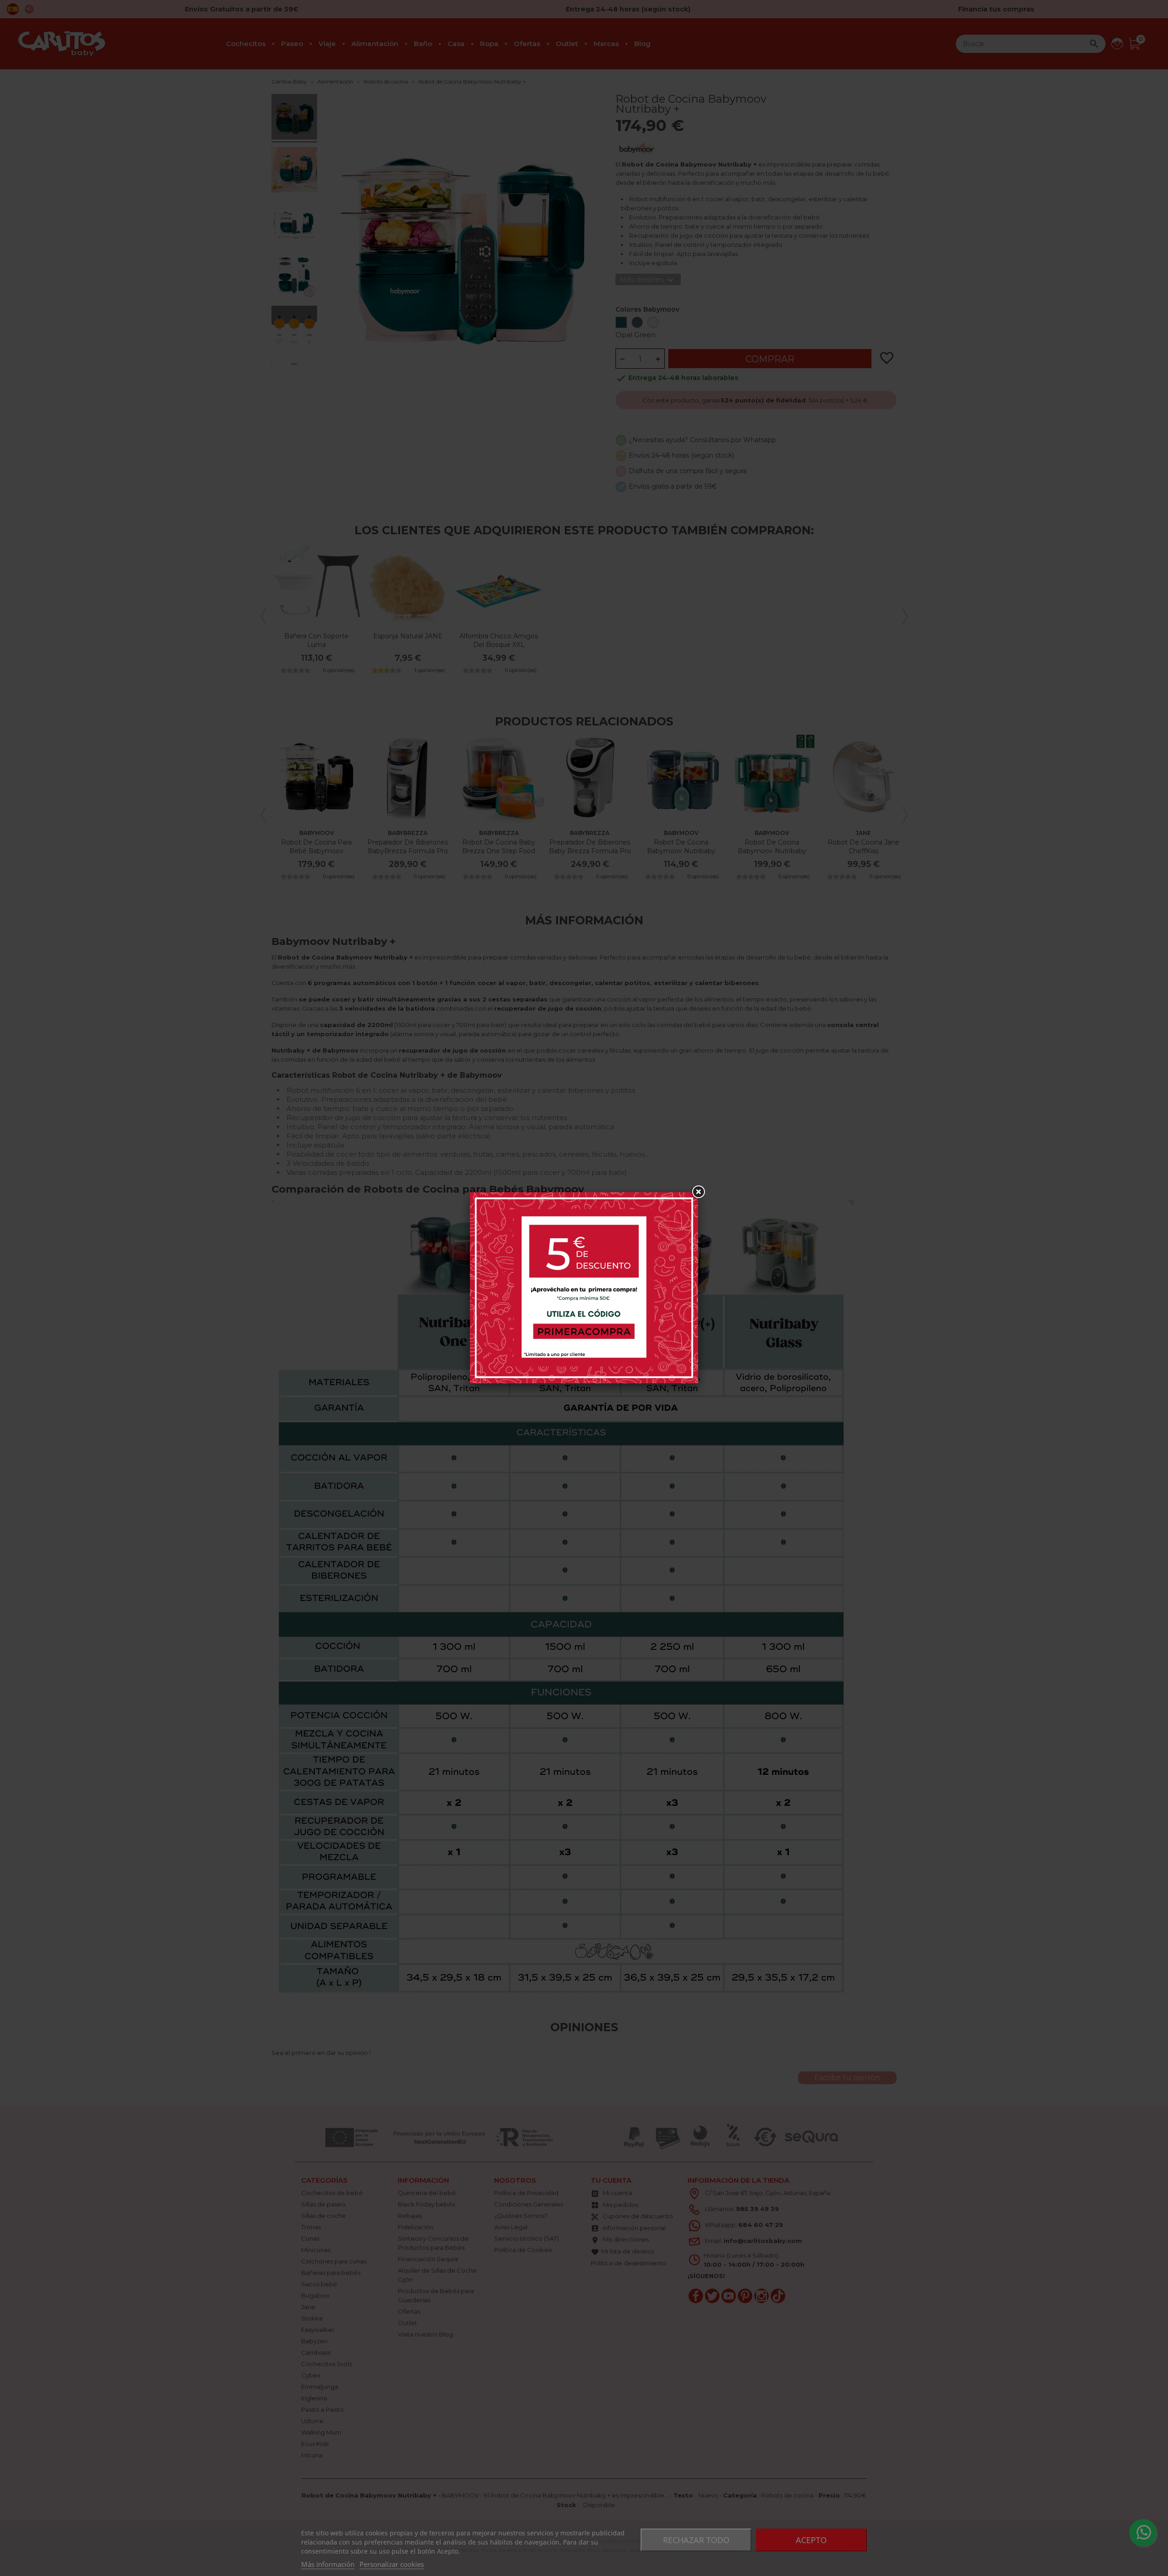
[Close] (698, 1192)
